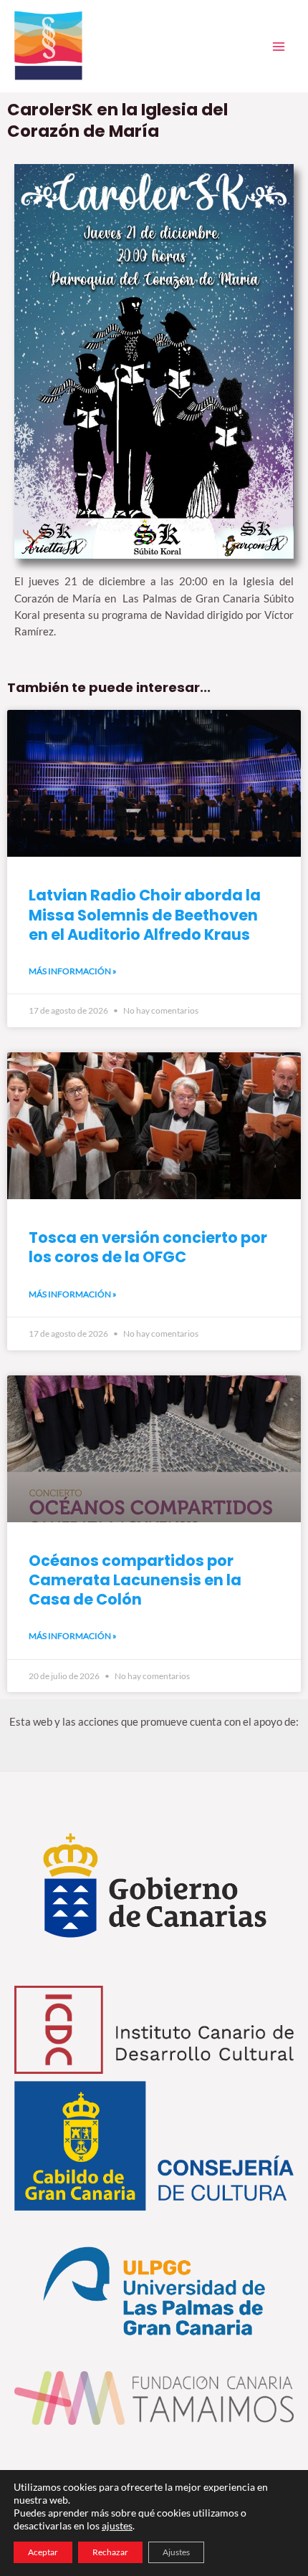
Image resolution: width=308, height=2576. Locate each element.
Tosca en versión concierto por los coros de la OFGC (148, 1247)
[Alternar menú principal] (279, 47)
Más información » (73, 971)
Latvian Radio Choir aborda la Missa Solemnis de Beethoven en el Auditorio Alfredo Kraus (145, 915)
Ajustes (176, 2552)
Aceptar (43, 2552)
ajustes (117, 2525)
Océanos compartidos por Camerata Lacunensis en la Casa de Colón (135, 1580)
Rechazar (110, 2552)
